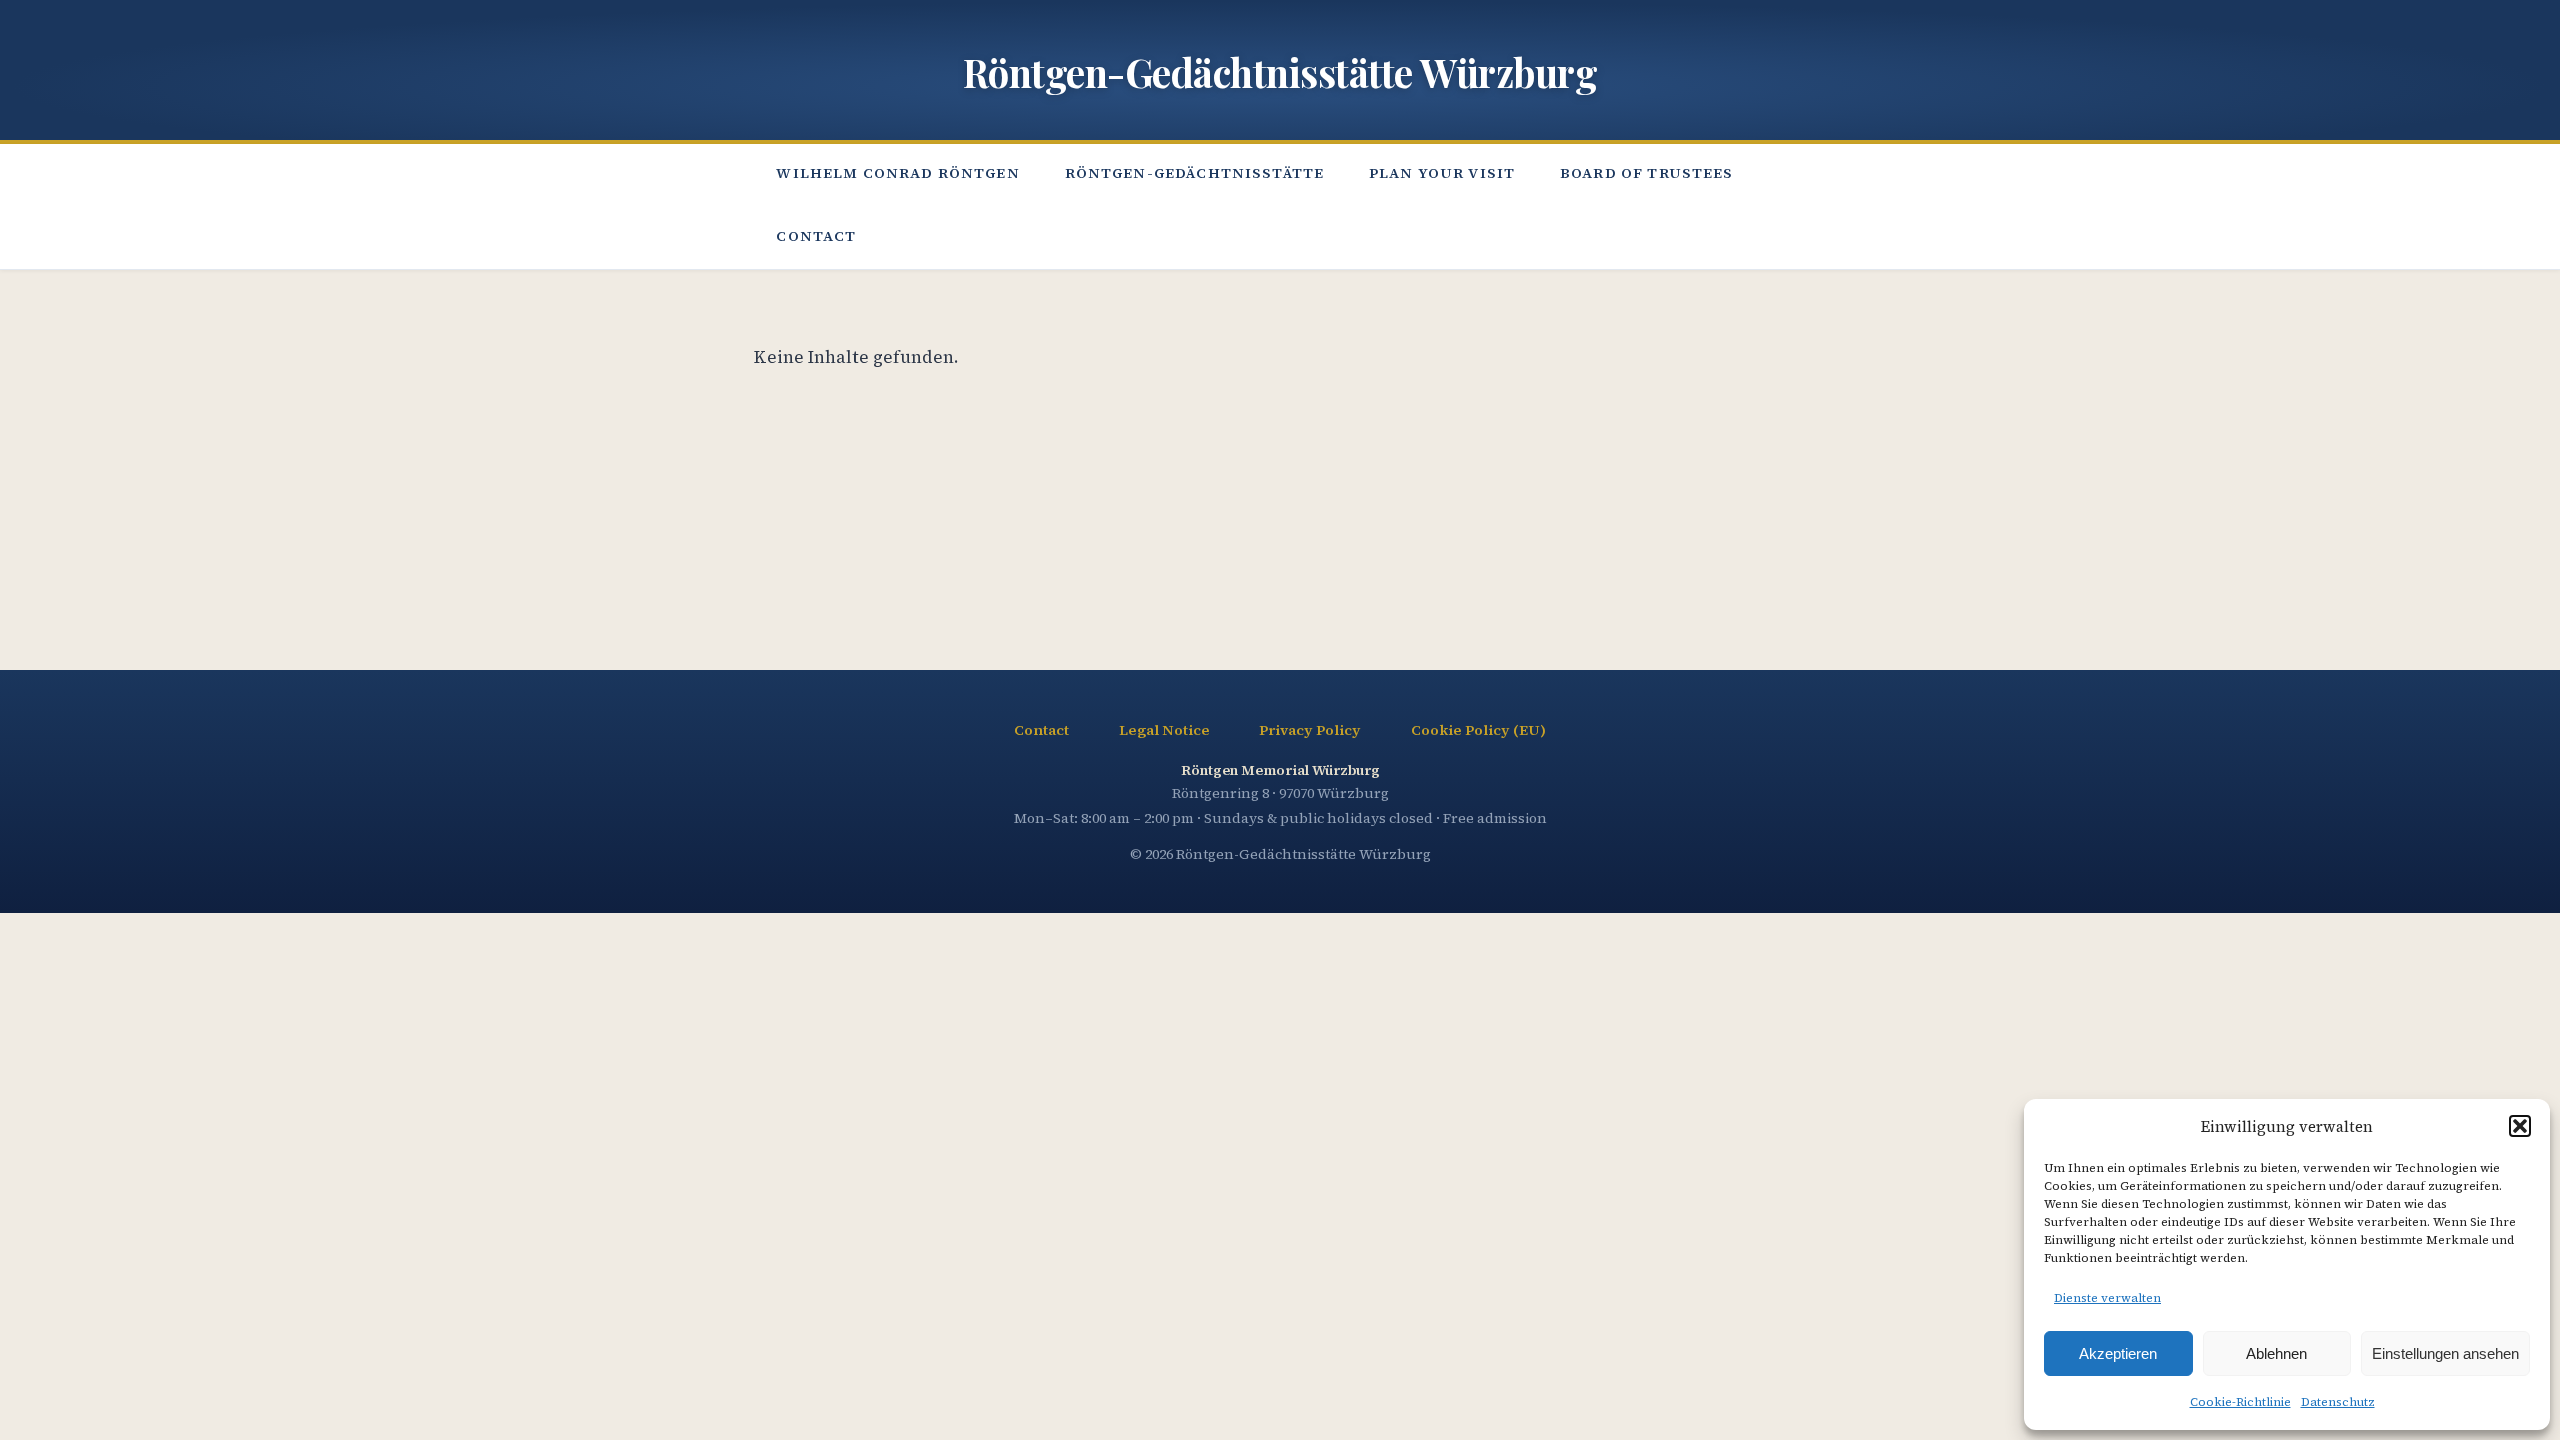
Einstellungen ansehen (2445, 1353)
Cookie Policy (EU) (1478, 730)
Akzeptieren (2118, 1353)
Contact (816, 236)
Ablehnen (2276, 1353)
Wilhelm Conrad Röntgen (897, 173)
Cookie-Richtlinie (2240, 1402)
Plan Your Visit (1442, 173)
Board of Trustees (1647, 173)
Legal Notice (1164, 730)
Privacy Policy (1310, 730)
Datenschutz (2338, 1402)
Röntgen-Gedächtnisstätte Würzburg (1280, 72)
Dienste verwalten (2107, 1298)
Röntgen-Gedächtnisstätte (1195, 173)
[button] (2520, 1126)
